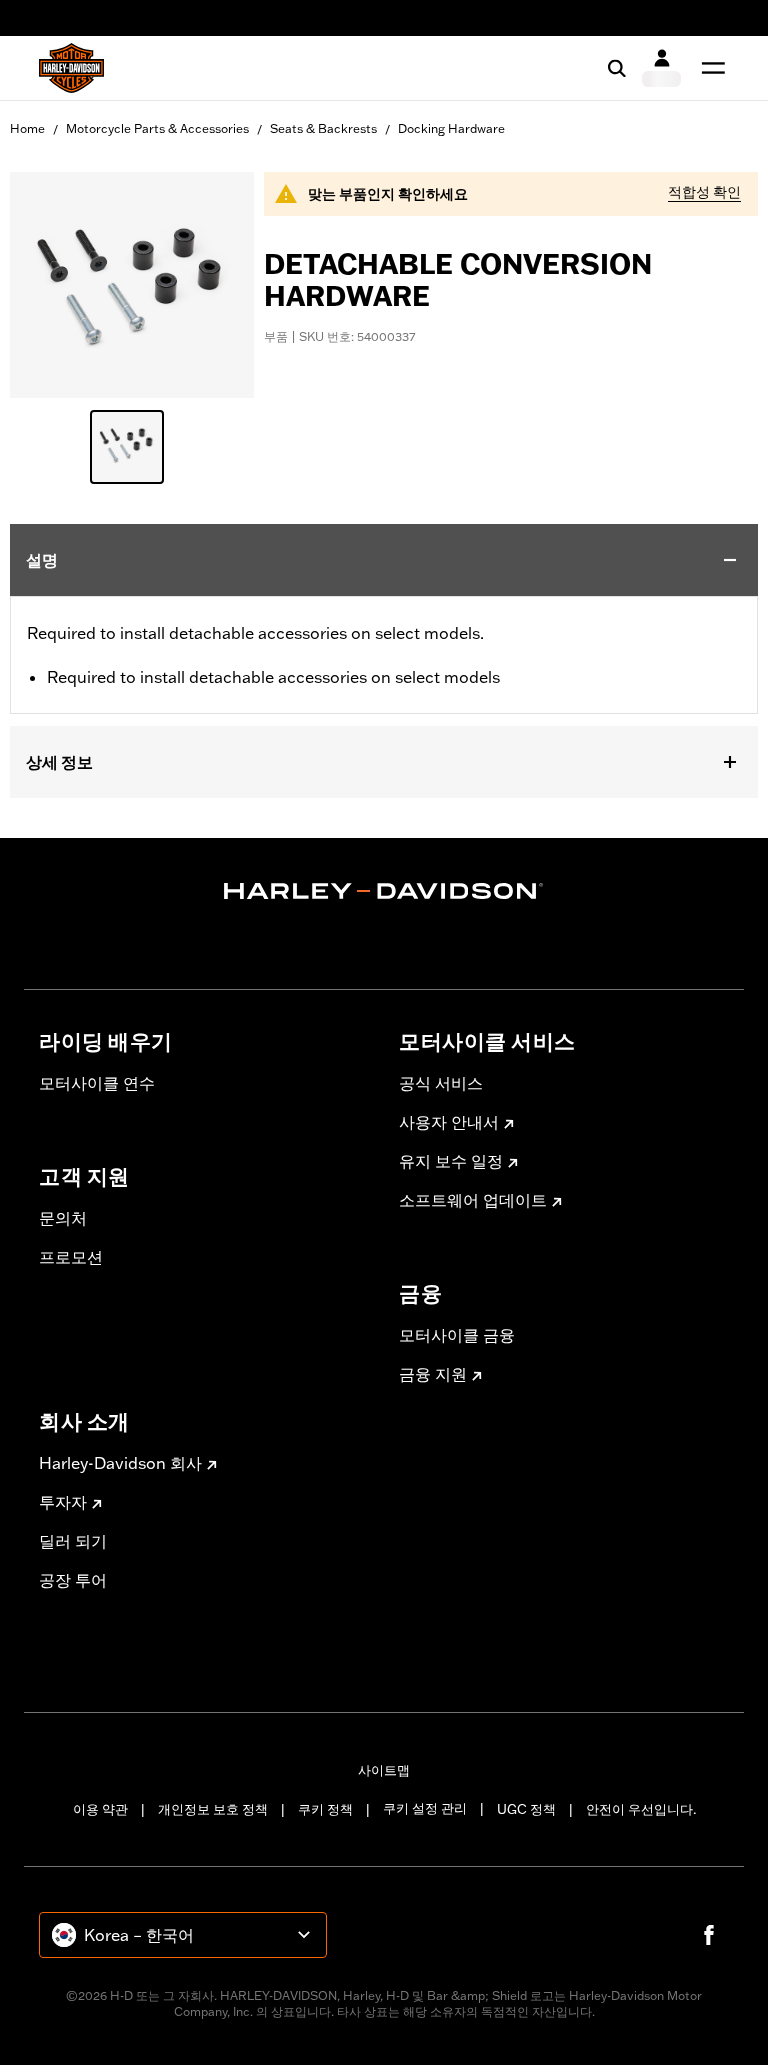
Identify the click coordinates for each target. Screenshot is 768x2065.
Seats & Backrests (323, 128)
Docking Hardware (451, 128)
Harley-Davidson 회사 (120, 1463)
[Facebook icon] (709, 1935)
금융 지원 (433, 1374)
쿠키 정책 (325, 1809)
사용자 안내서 (449, 1122)
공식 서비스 (441, 1083)
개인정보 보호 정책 (213, 1809)
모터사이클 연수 (97, 1083)
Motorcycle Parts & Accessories (157, 128)
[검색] (617, 68)
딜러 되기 (73, 1541)
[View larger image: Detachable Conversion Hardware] (132, 282)
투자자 (63, 1502)
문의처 (63, 1218)
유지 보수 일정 (451, 1161)
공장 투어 (73, 1580)
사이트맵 (384, 1770)
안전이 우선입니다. (641, 1809)
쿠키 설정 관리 (425, 1808)
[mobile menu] (709, 68)
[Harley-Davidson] (384, 891)
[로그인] (661, 68)
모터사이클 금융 (457, 1335)
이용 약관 (100, 1809)
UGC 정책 (526, 1809)
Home (27, 128)
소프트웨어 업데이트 (473, 1200)
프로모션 (71, 1257)
